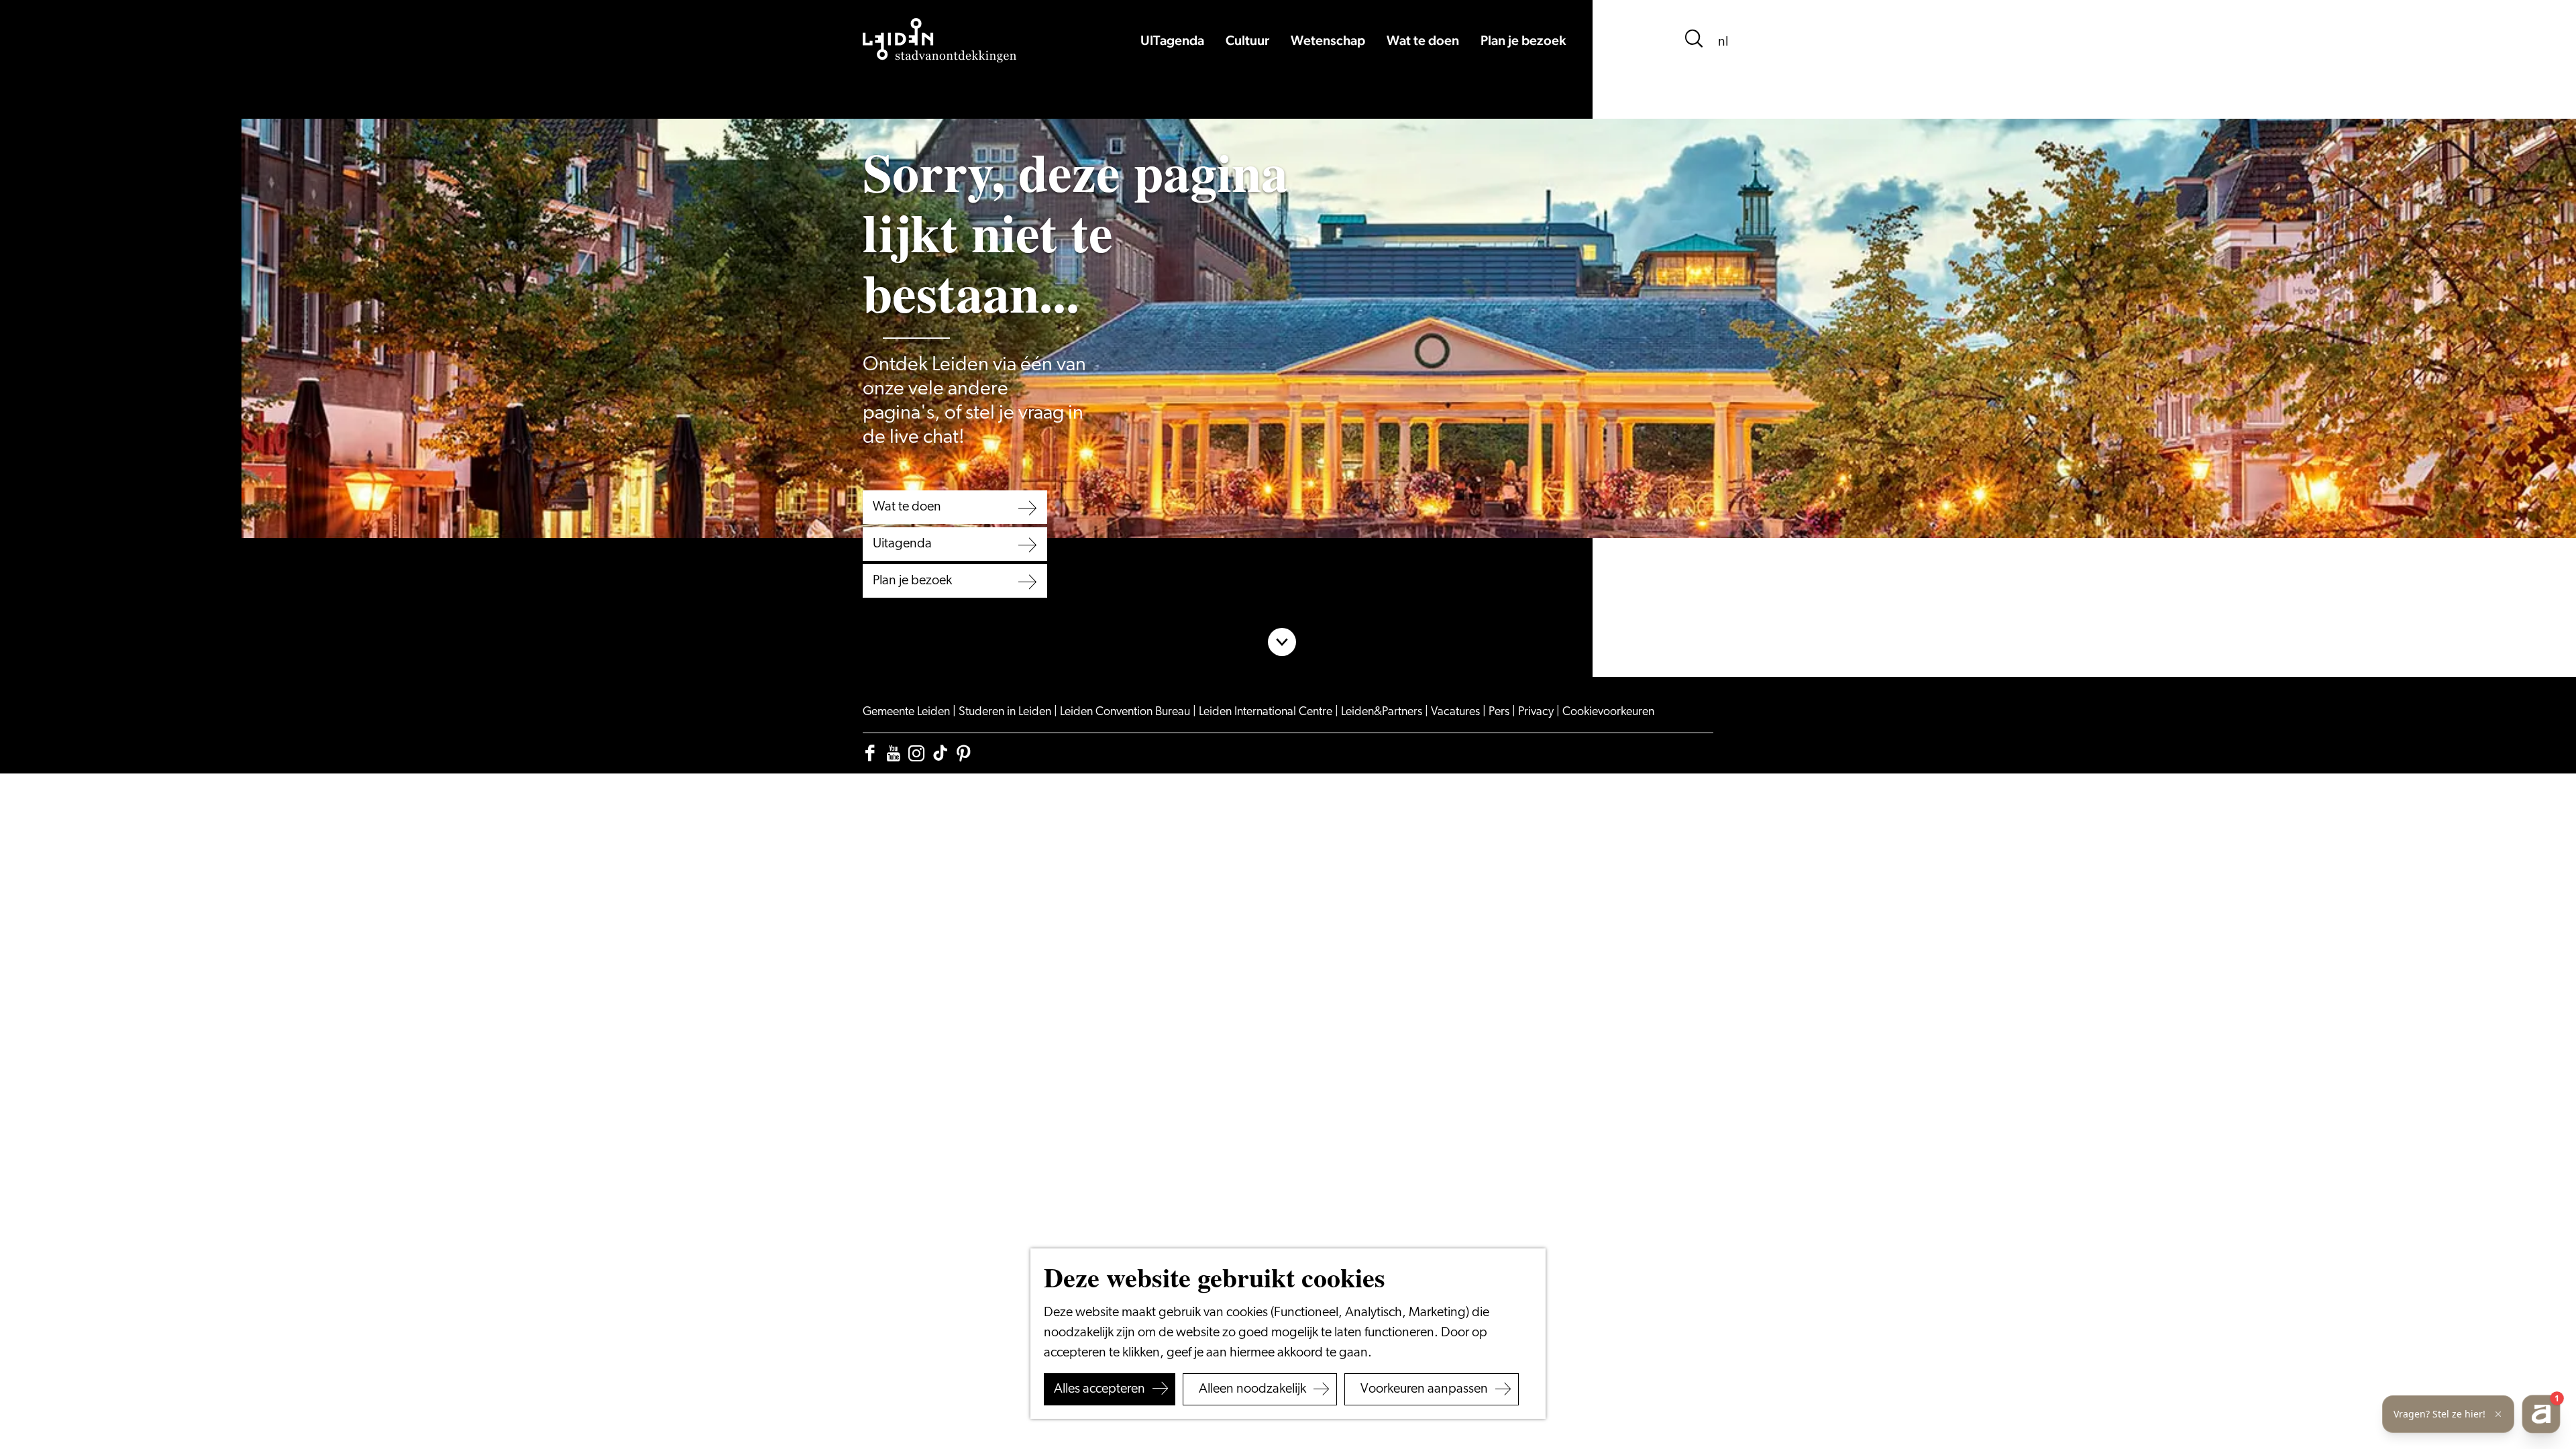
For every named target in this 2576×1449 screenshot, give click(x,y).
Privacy (1537, 712)
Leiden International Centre (1267, 712)
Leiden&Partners (1383, 712)
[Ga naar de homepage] (940, 40)
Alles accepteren (1099, 1389)
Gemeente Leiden (908, 712)
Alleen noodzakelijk (1252, 1389)
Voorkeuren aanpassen (1424, 1389)
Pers (1500, 712)
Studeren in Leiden (1006, 712)
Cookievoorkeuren (1608, 712)
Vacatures (1457, 712)
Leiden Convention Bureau (1126, 712)
